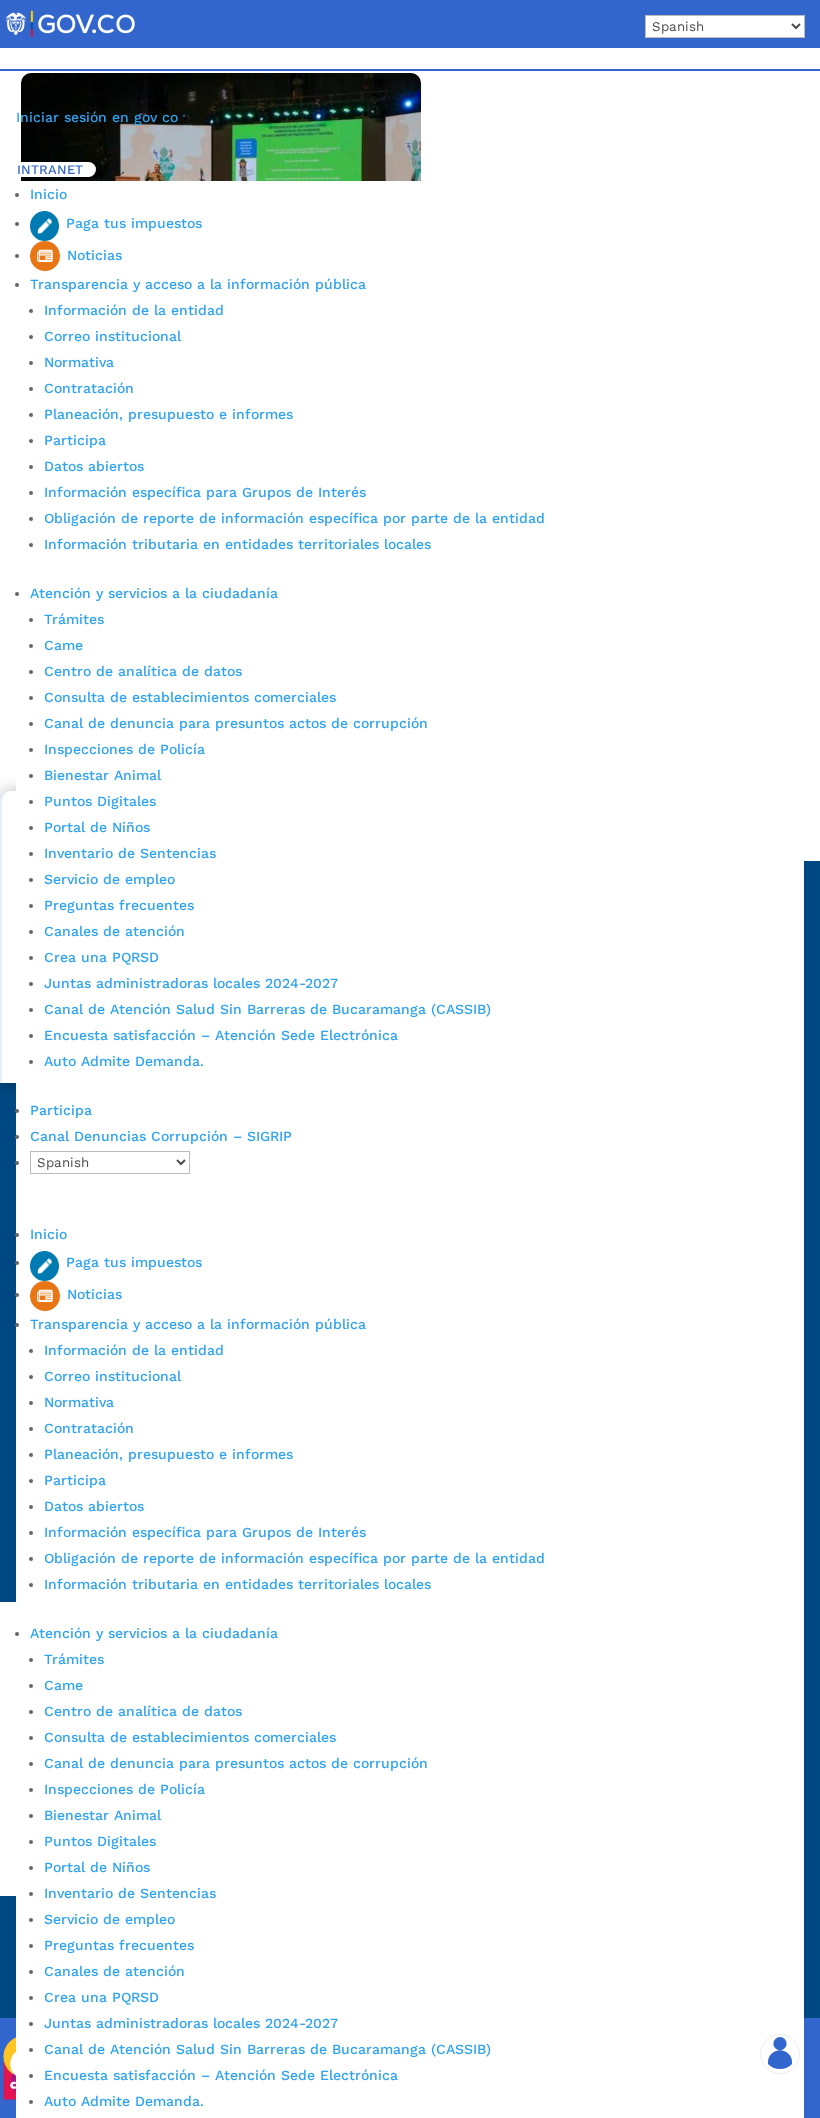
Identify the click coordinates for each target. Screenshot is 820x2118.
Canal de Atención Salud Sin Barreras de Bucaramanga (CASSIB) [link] (267, 1009)
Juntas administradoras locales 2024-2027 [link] (191, 983)
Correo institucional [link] (112, 336)
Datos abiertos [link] (94, 466)
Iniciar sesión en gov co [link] (97, 117)
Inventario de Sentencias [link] (130, 853)
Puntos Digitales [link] (100, 801)
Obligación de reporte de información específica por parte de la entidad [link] (294, 518)
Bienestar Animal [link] (102, 775)
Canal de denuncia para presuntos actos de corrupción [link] (236, 723)
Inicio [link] (48, 194)
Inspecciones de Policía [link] (124, 749)
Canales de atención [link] (114, 931)
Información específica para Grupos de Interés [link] (205, 492)
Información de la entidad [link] (134, 310)
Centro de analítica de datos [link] (143, 671)
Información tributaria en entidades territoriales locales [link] (237, 544)
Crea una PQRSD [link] (101, 957)
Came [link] (63, 645)
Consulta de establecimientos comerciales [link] (190, 697)
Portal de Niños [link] (97, 827)
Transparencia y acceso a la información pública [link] (198, 284)
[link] (70, 36)
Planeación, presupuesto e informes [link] (168, 414)
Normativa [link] (79, 362)
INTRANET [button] (50, 169)
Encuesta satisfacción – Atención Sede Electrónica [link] (223, 1035)
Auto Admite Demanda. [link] (124, 1061)
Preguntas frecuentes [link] (119, 905)
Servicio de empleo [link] (109, 879)
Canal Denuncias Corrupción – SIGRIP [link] (161, 1136)
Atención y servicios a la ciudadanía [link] (154, 593)
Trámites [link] (74, 619)
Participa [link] (75, 440)
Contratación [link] (89, 388)
